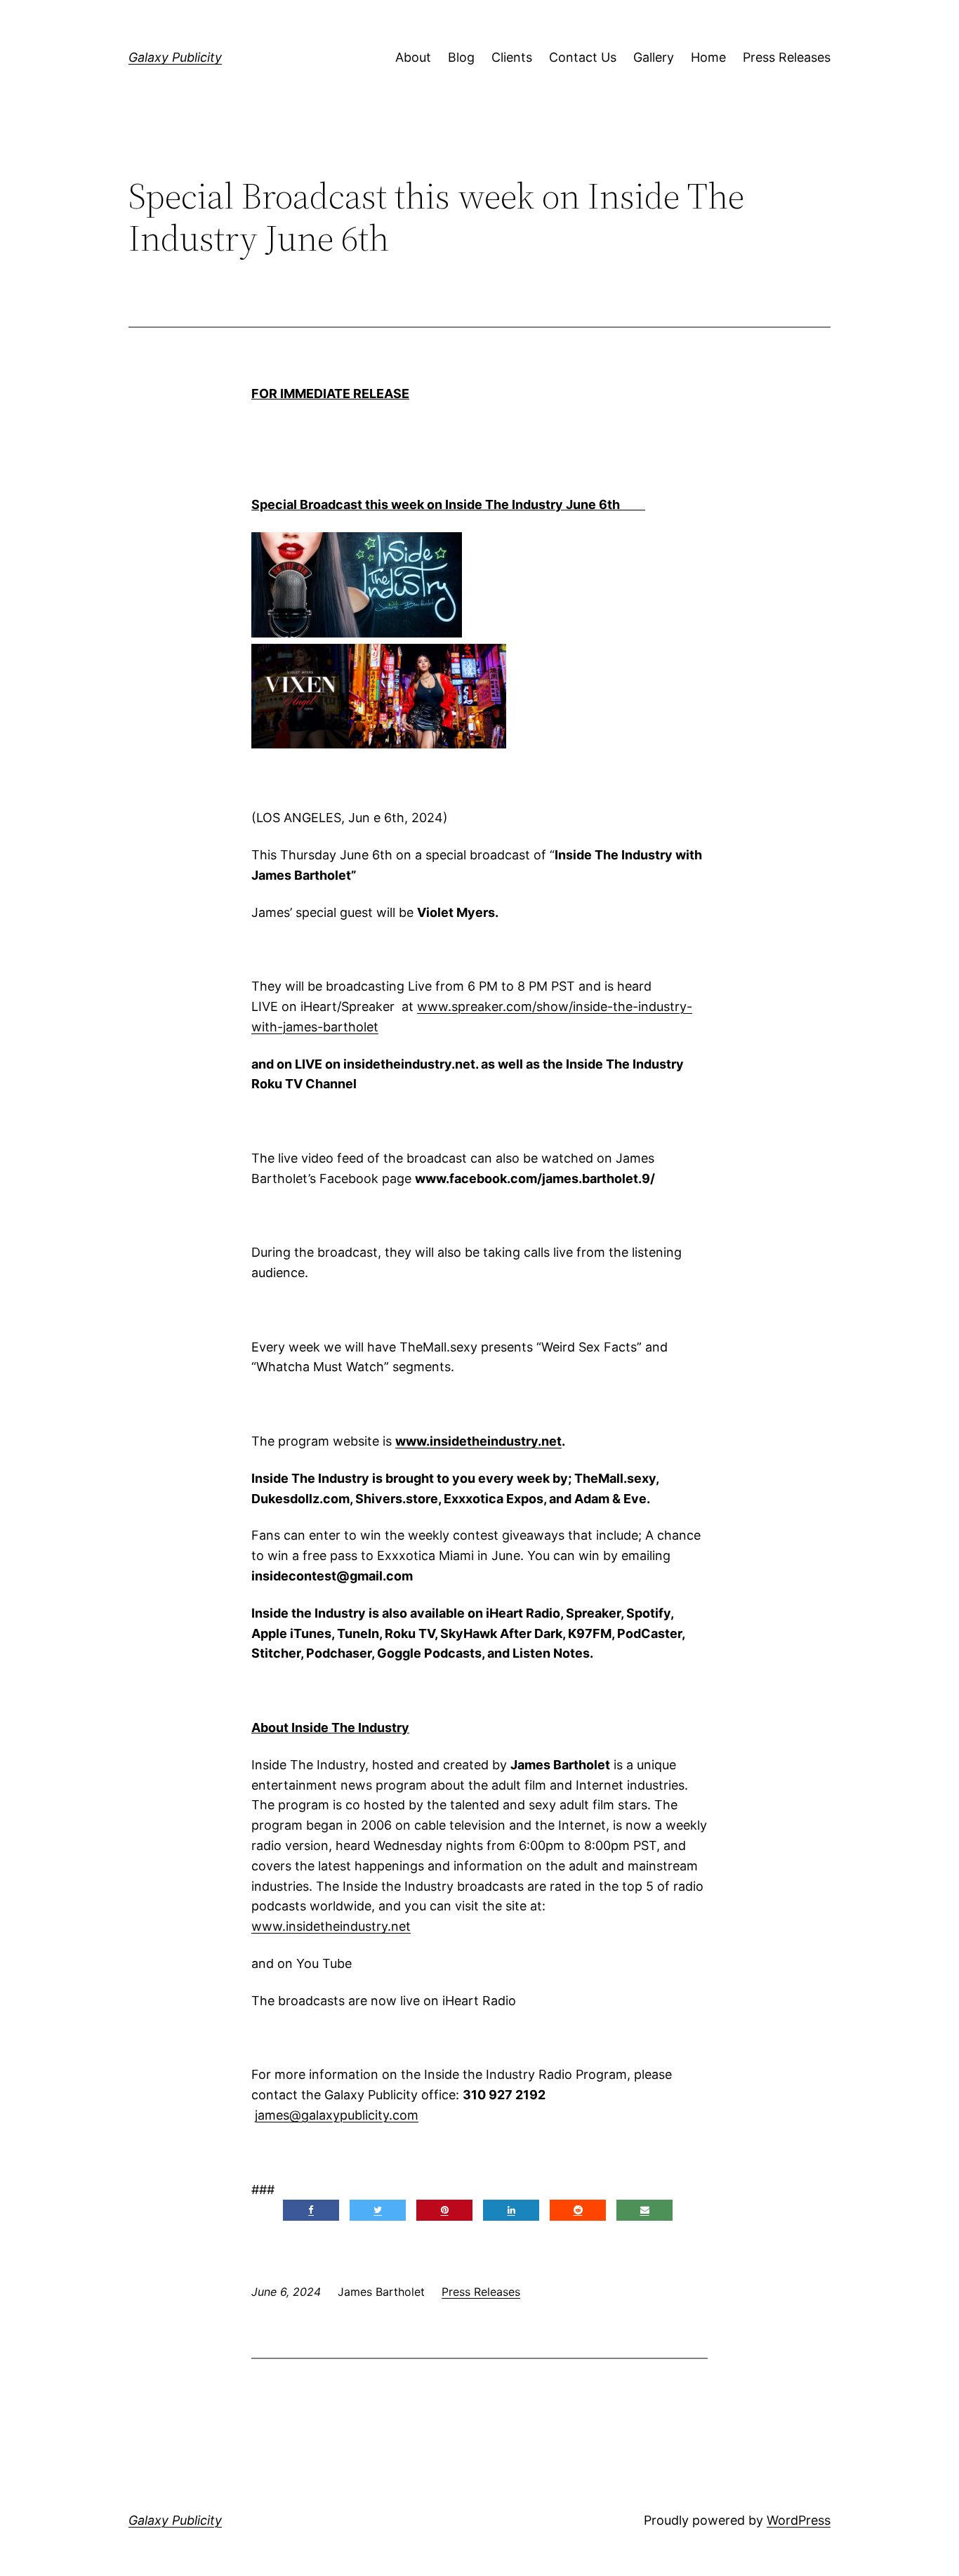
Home (708, 57)
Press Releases (787, 57)
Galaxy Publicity (175, 57)
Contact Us (583, 57)
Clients (512, 57)
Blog (461, 57)
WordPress (799, 2520)
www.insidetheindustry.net (331, 1926)
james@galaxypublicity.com (337, 2115)
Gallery (654, 57)
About (413, 57)
